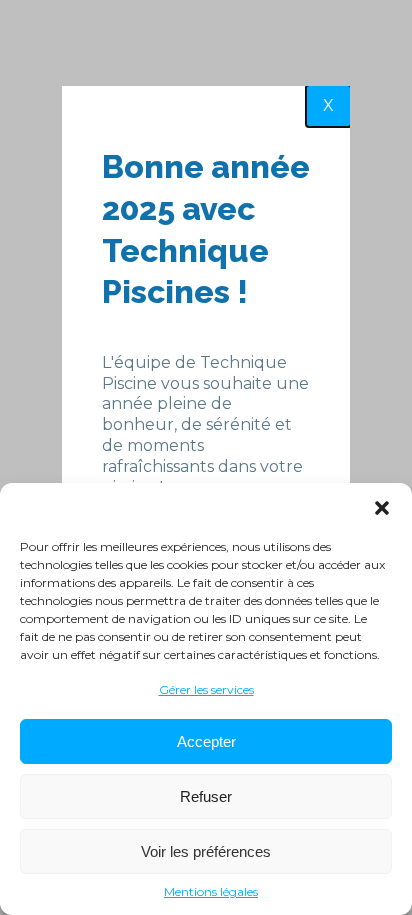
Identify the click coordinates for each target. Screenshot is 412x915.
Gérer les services (206, 689)
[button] (382, 508)
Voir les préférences (206, 851)
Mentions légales (211, 891)
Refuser (206, 796)
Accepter (206, 741)
